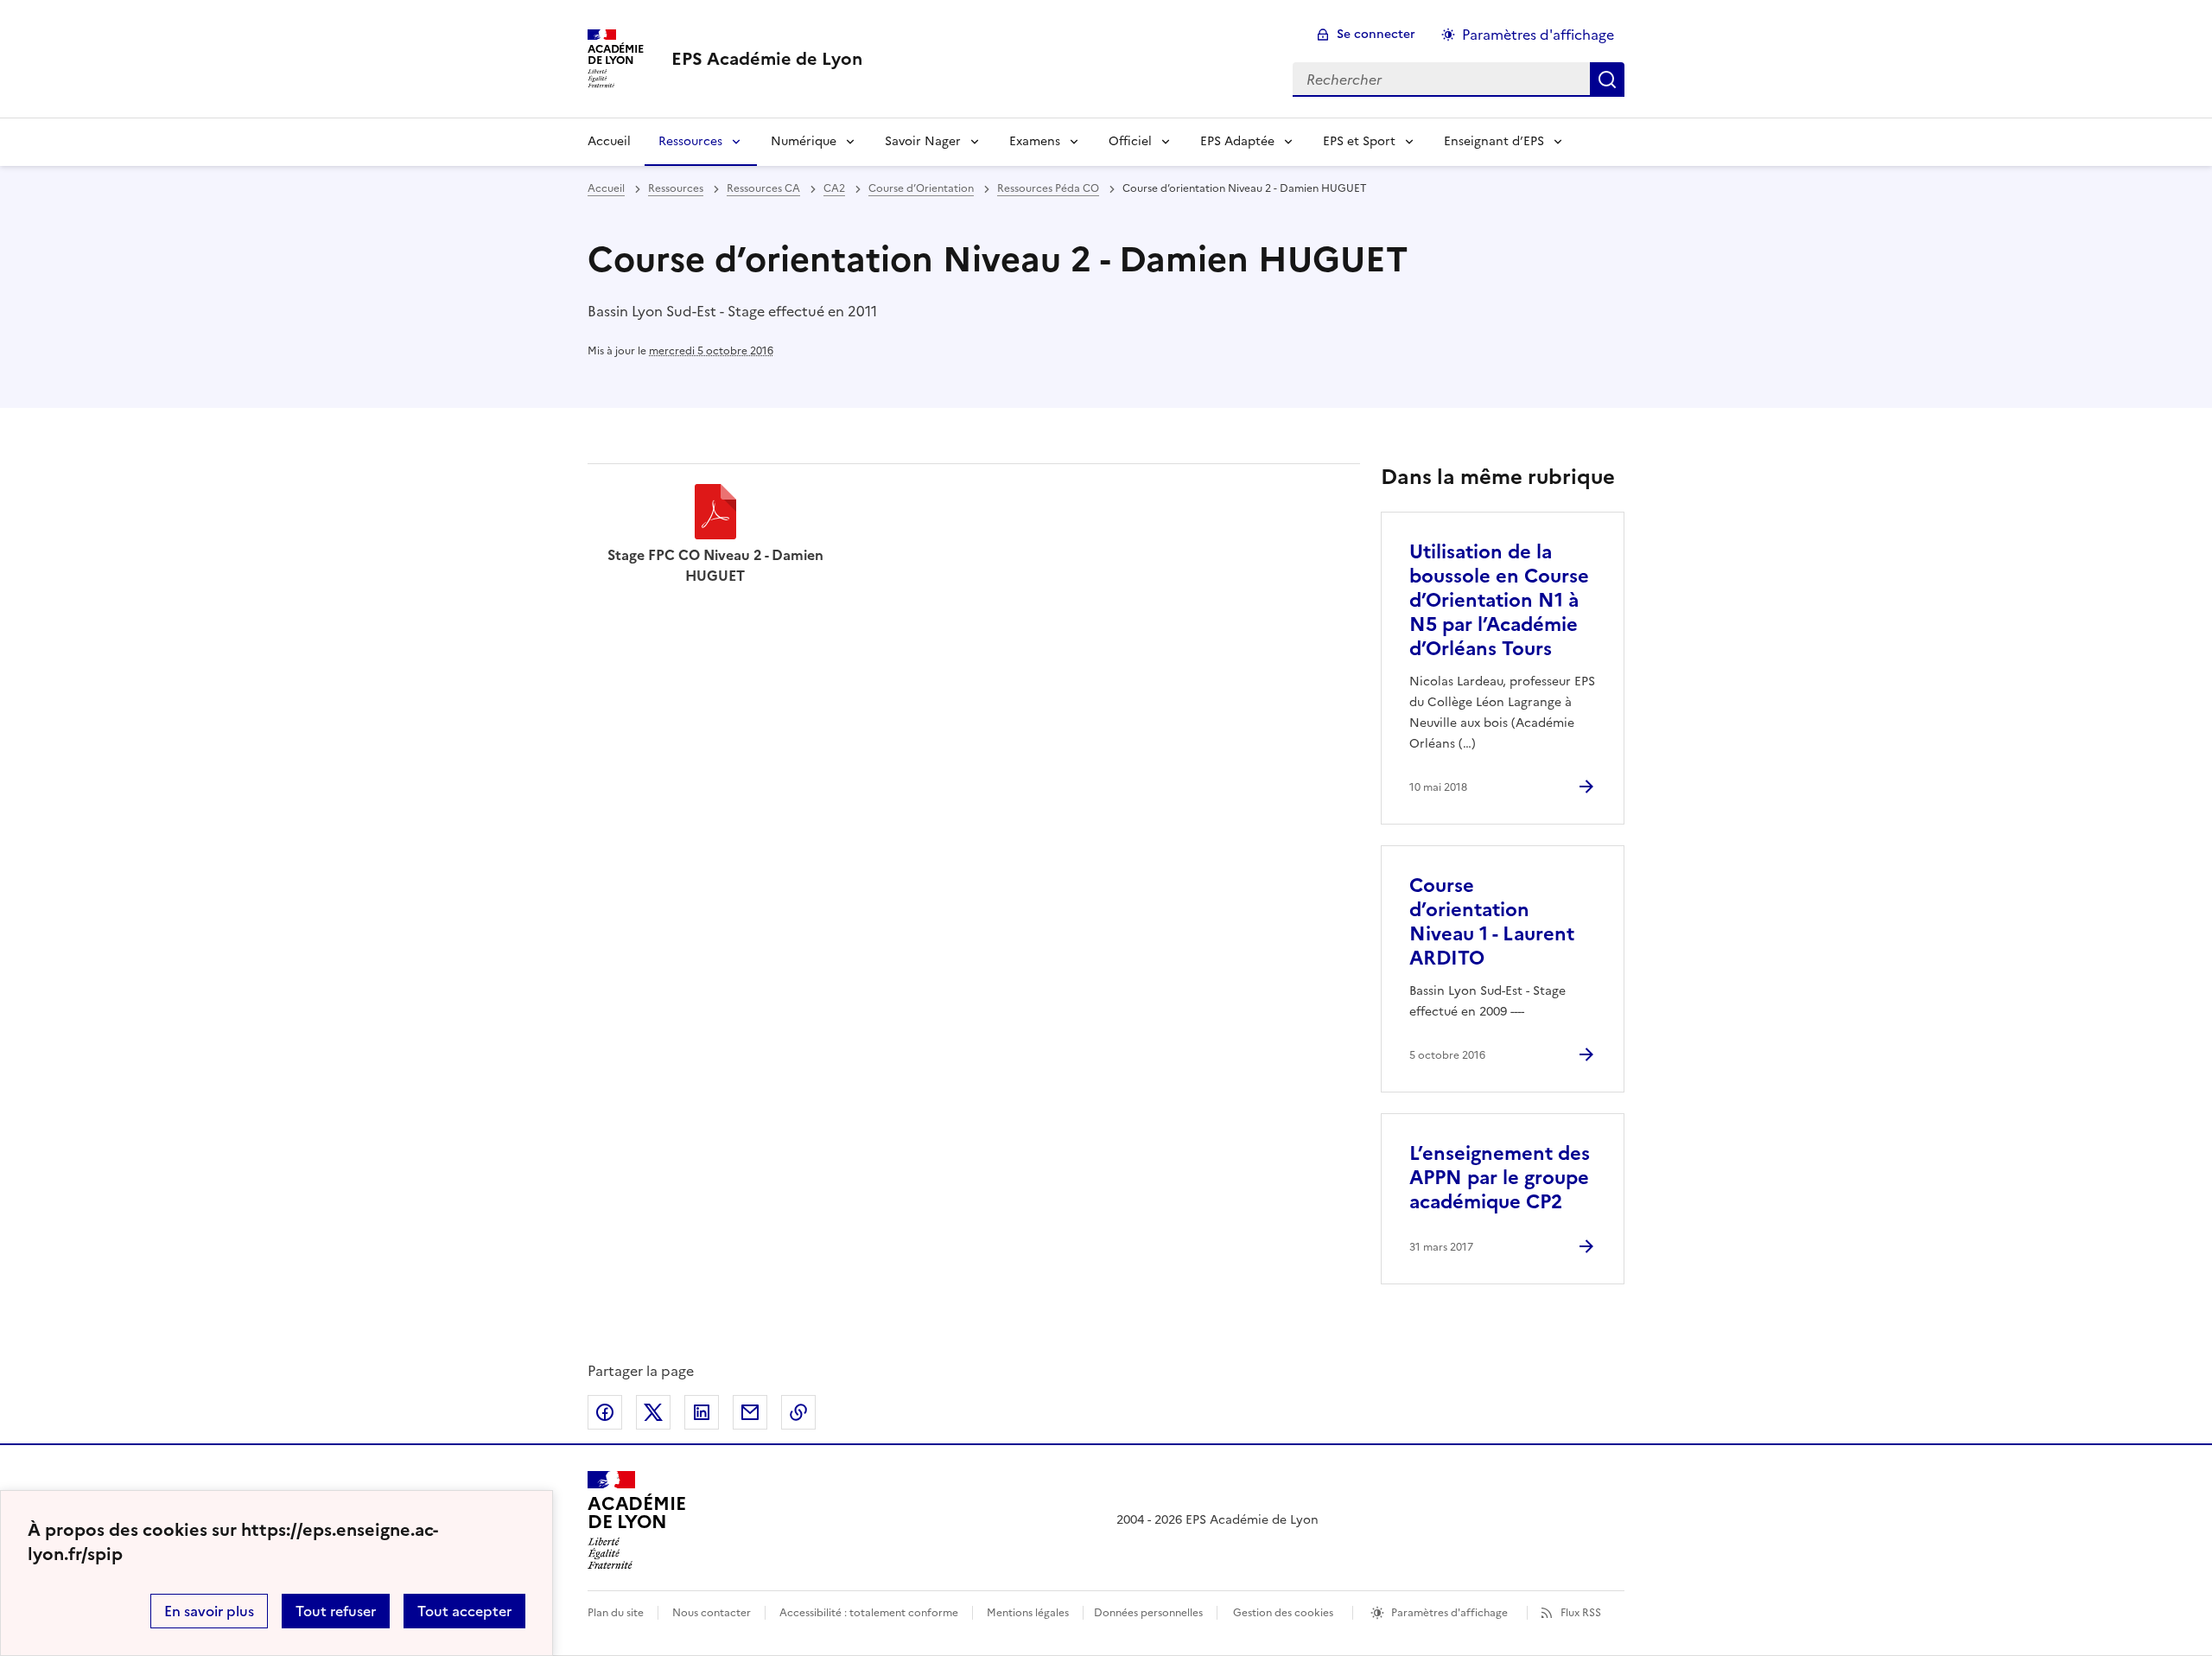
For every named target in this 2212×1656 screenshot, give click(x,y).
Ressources (690, 141)
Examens (1035, 141)
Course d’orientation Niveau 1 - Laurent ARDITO (1492, 922)
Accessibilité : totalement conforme (869, 1613)
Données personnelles (1148, 1613)
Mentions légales (1028, 1613)
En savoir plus (209, 1611)
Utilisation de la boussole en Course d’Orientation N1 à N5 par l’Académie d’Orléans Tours (1499, 600)
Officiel (1130, 141)
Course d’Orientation (921, 188)
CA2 (834, 188)
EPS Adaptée (1237, 141)
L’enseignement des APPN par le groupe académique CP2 (1500, 1178)
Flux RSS (1581, 1613)
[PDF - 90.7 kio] (715, 514)
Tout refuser (336, 1611)
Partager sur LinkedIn (702, 1412)
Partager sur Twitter (653, 1412)
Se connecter (1376, 34)
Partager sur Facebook (605, 1412)
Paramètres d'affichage (1538, 35)
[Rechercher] (1607, 80)
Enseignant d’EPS (1494, 141)
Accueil (609, 141)
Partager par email (750, 1412)
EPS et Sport (1359, 141)
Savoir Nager (923, 141)
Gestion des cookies (1283, 1613)
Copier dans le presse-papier (798, 1412)
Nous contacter (712, 1613)
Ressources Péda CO (1048, 188)
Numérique (804, 141)
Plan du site (616, 1613)
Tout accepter (464, 1611)
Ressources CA (763, 188)
